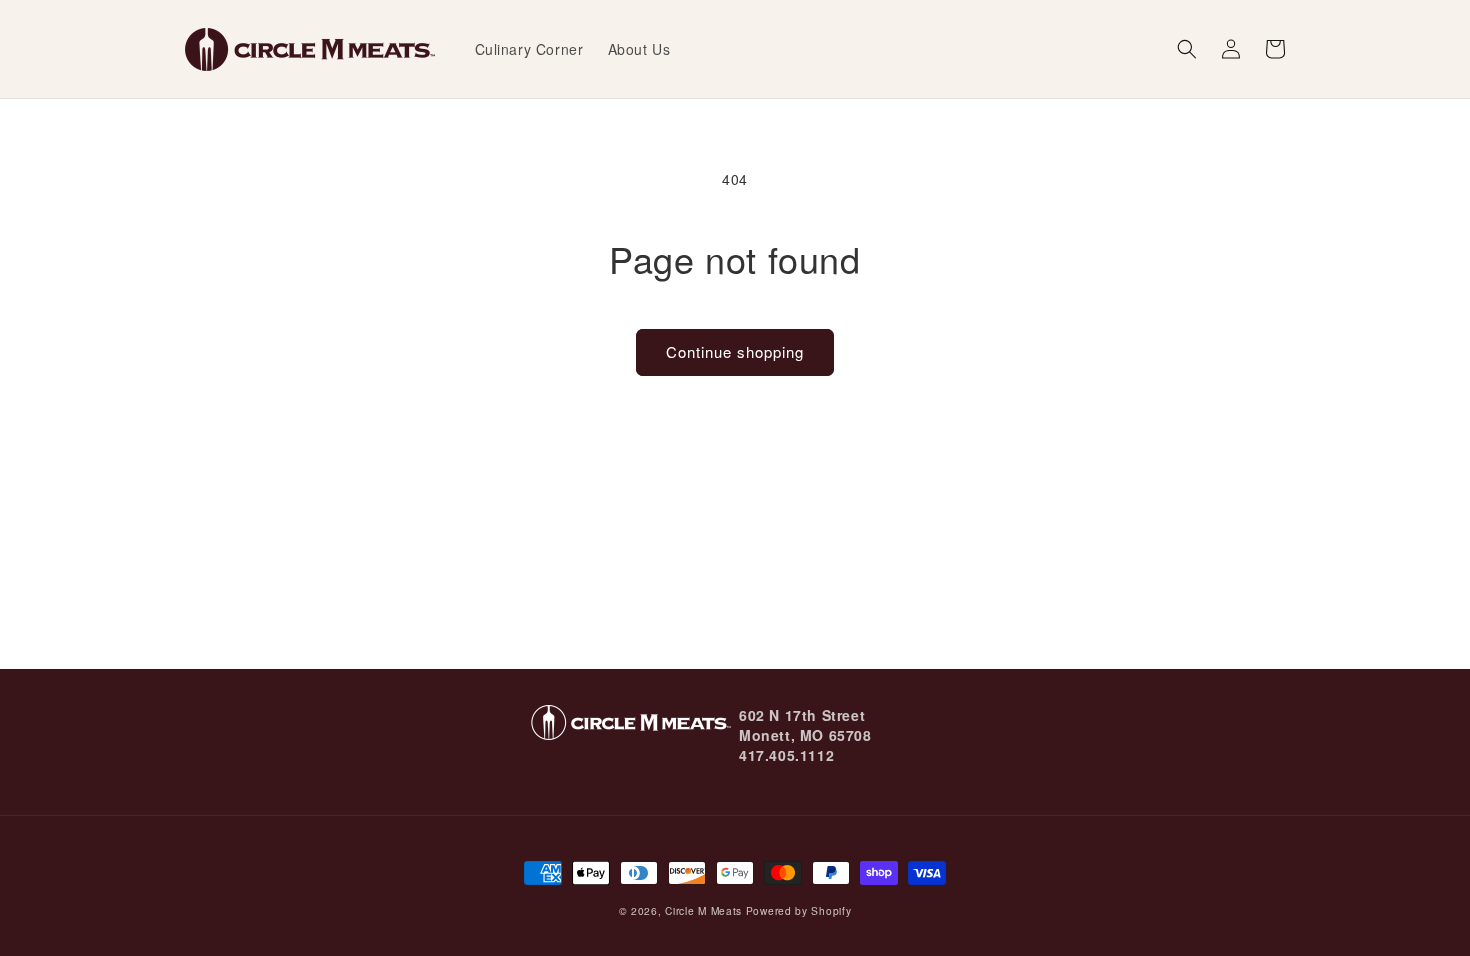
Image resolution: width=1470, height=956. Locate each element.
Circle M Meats (703, 910)
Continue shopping (735, 351)
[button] (1187, 49)
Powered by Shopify (799, 910)
